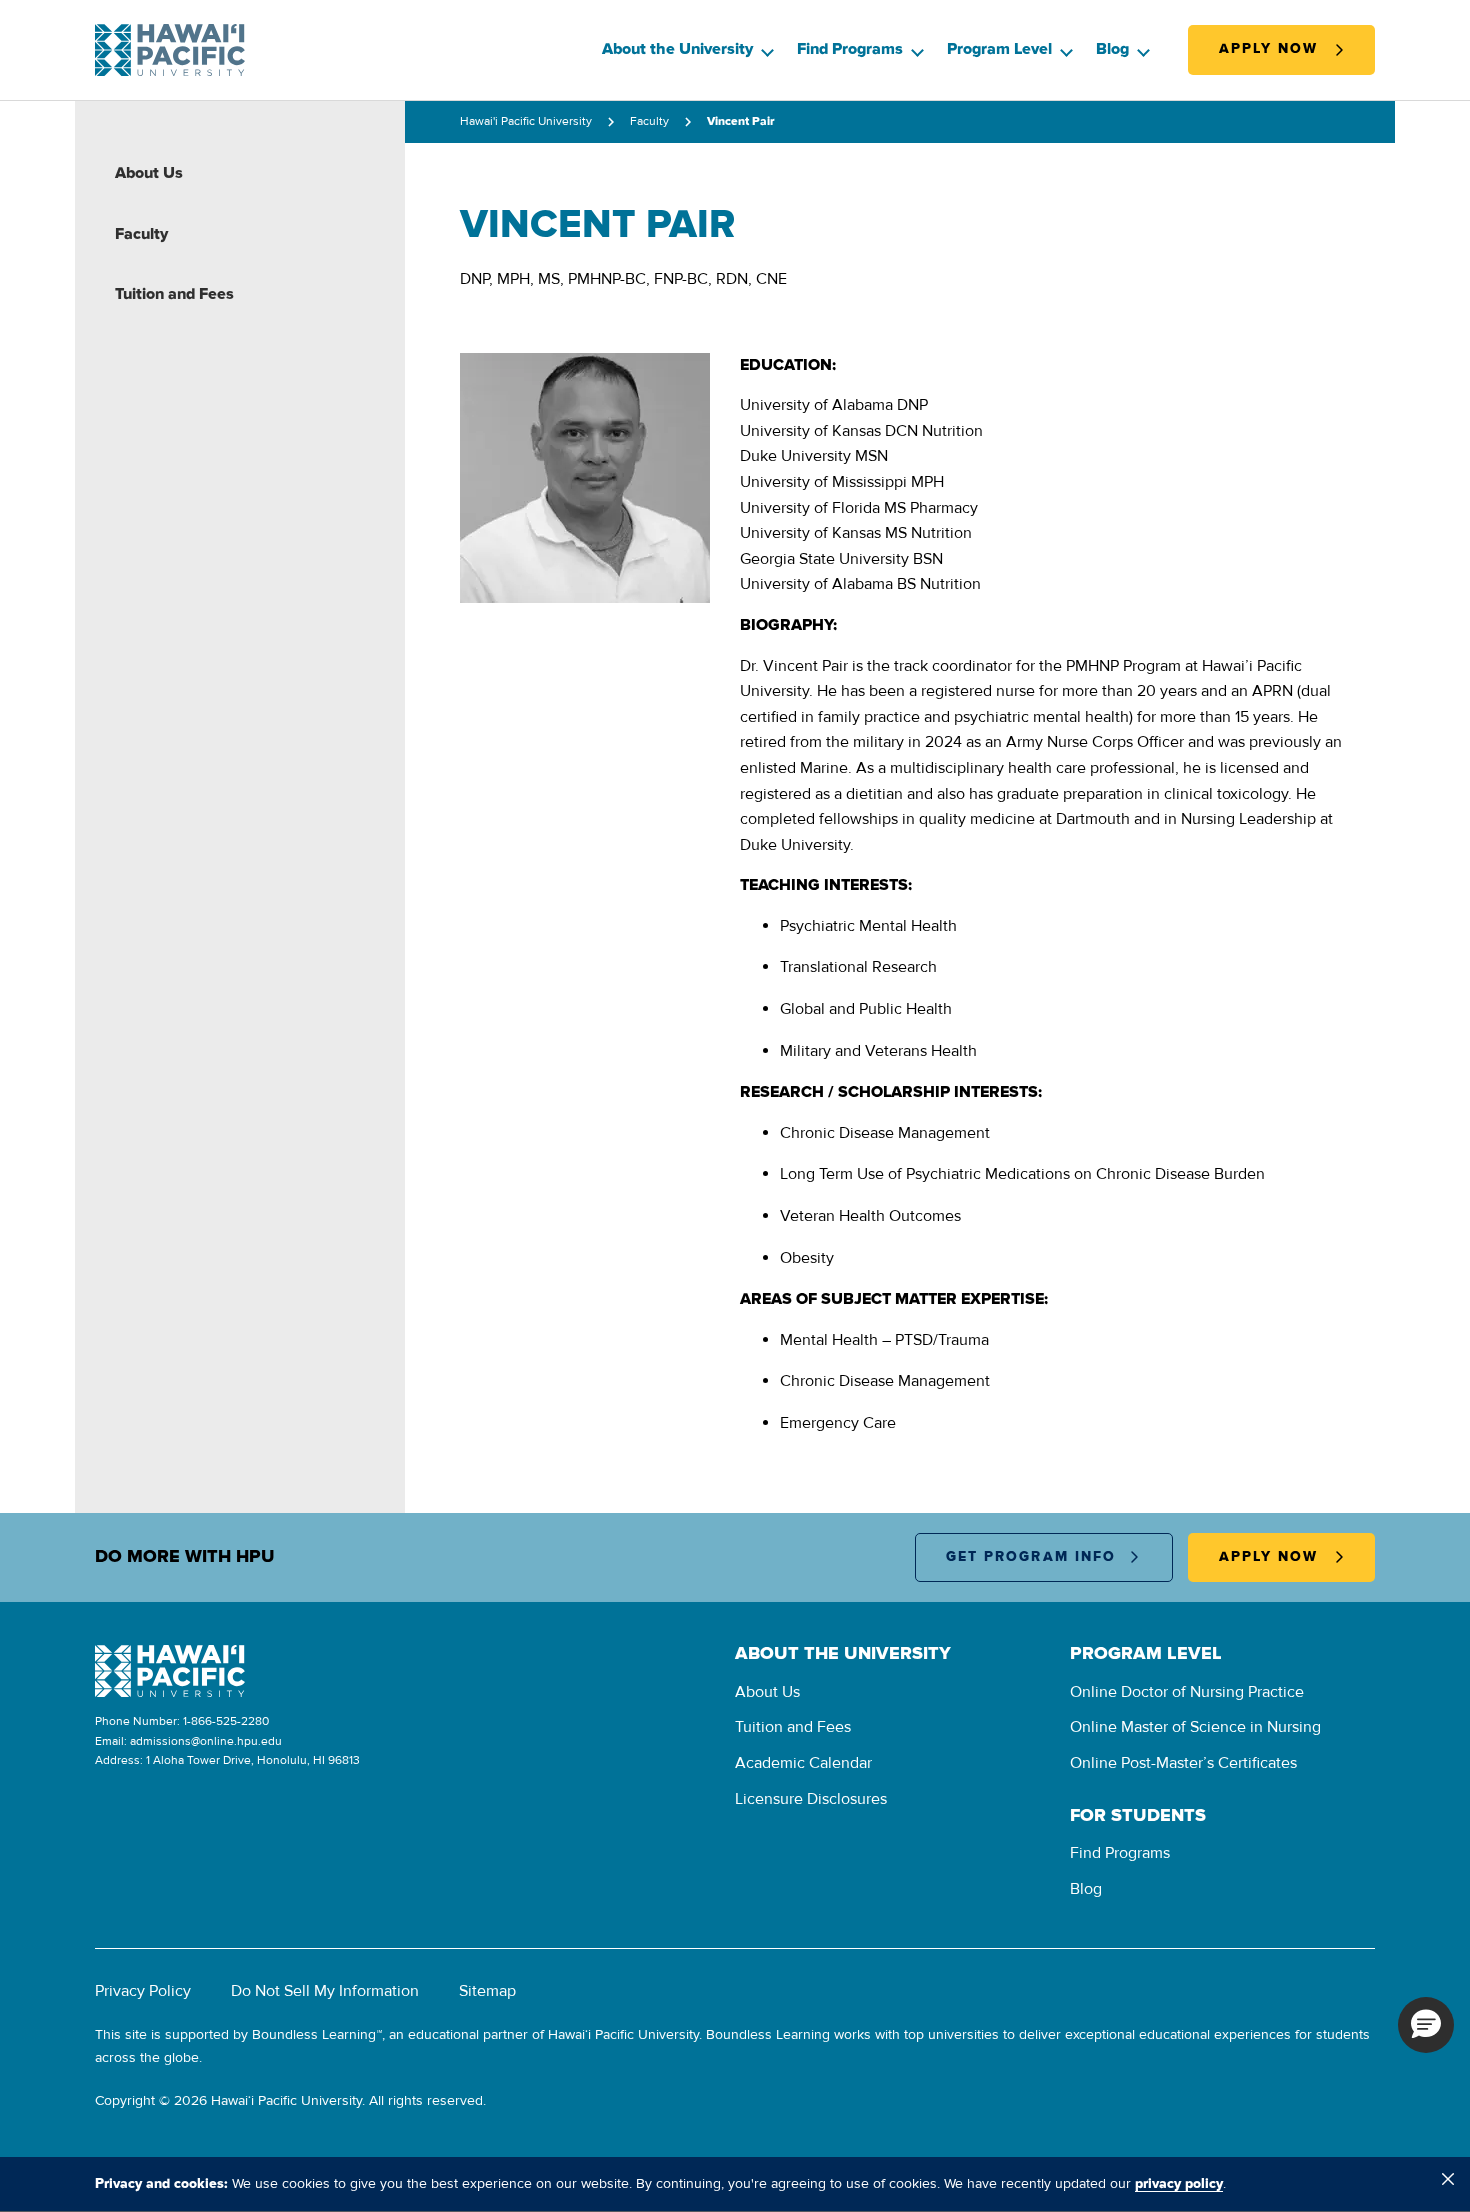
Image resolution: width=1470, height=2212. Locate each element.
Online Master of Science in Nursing (1195, 1727)
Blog (1112, 49)
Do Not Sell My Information (325, 1991)
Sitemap (487, 1991)
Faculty (141, 234)
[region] (735, 2184)
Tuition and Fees (174, 294)
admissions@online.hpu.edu (206, 1741)
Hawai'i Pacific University (526, 122)
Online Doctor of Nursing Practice (1187, 1692)
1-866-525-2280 (226, 1721)
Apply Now (1268, 49)
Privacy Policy (143, 1991)
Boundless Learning (314, 2034)
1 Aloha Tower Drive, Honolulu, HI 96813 (253, 1760)
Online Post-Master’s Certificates (1183, 1763)
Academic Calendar (803, 1763)
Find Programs (850, 49)
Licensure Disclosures (811, 1799)
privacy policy (1179, 2184)
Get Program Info (1031, 1557)
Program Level (999, 49)
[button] (1426, 2025)
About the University (677, 49)
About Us (149, 173)
